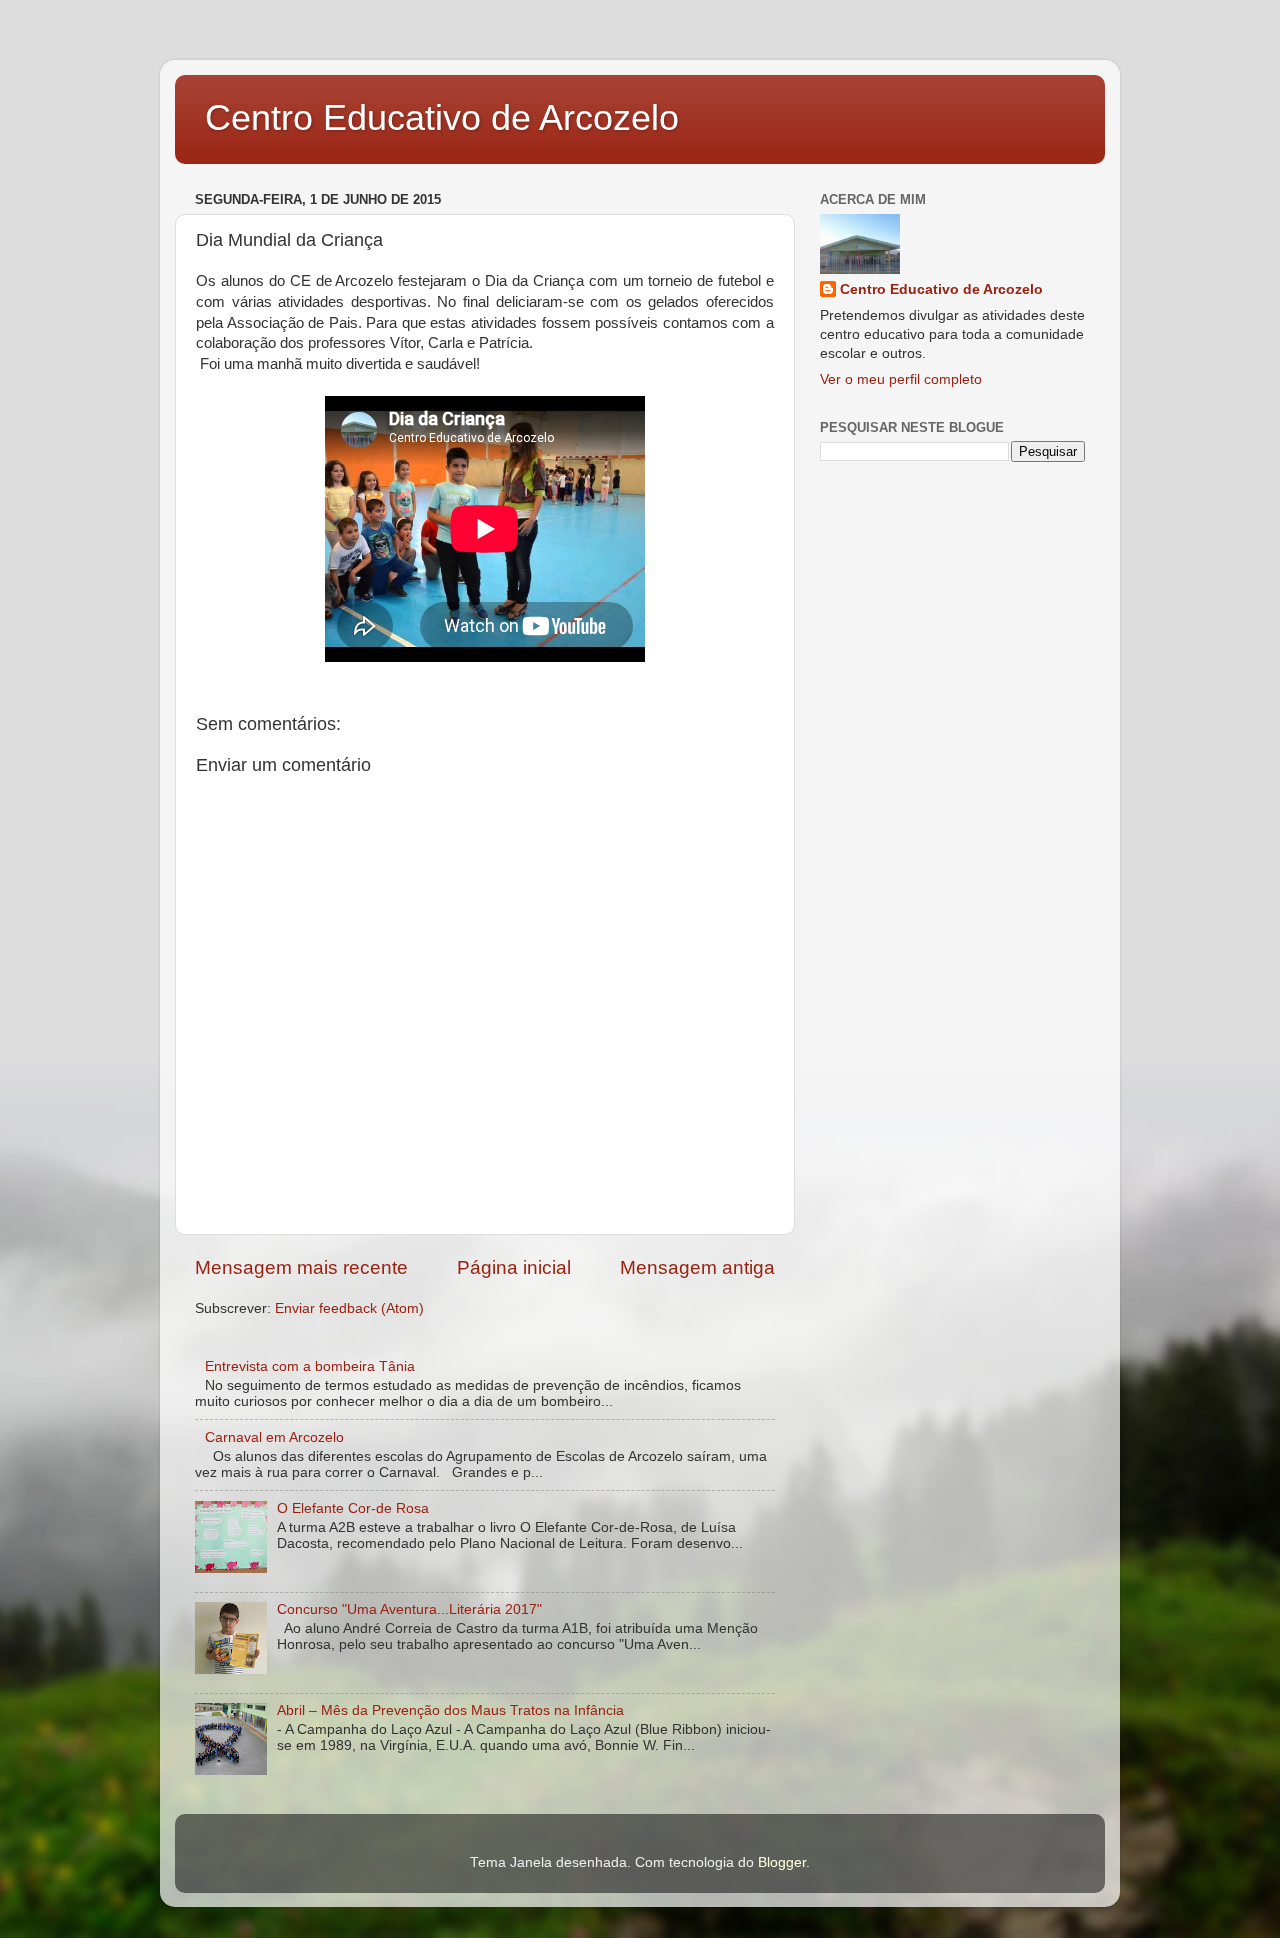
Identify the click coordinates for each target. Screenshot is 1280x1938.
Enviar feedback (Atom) (349, 1308)
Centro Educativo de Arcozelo (442, 117)
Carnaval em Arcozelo (274, 1437)
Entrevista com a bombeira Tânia (310, 1366)
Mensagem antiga (697, 1267)
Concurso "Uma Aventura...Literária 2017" (409, 1609)
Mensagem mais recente (301, 1267)
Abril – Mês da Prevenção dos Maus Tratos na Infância (450, 1710)
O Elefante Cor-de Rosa (353, 1508)
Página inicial (514, 1267)
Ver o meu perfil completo (901, 379)
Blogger (782, 1862)
